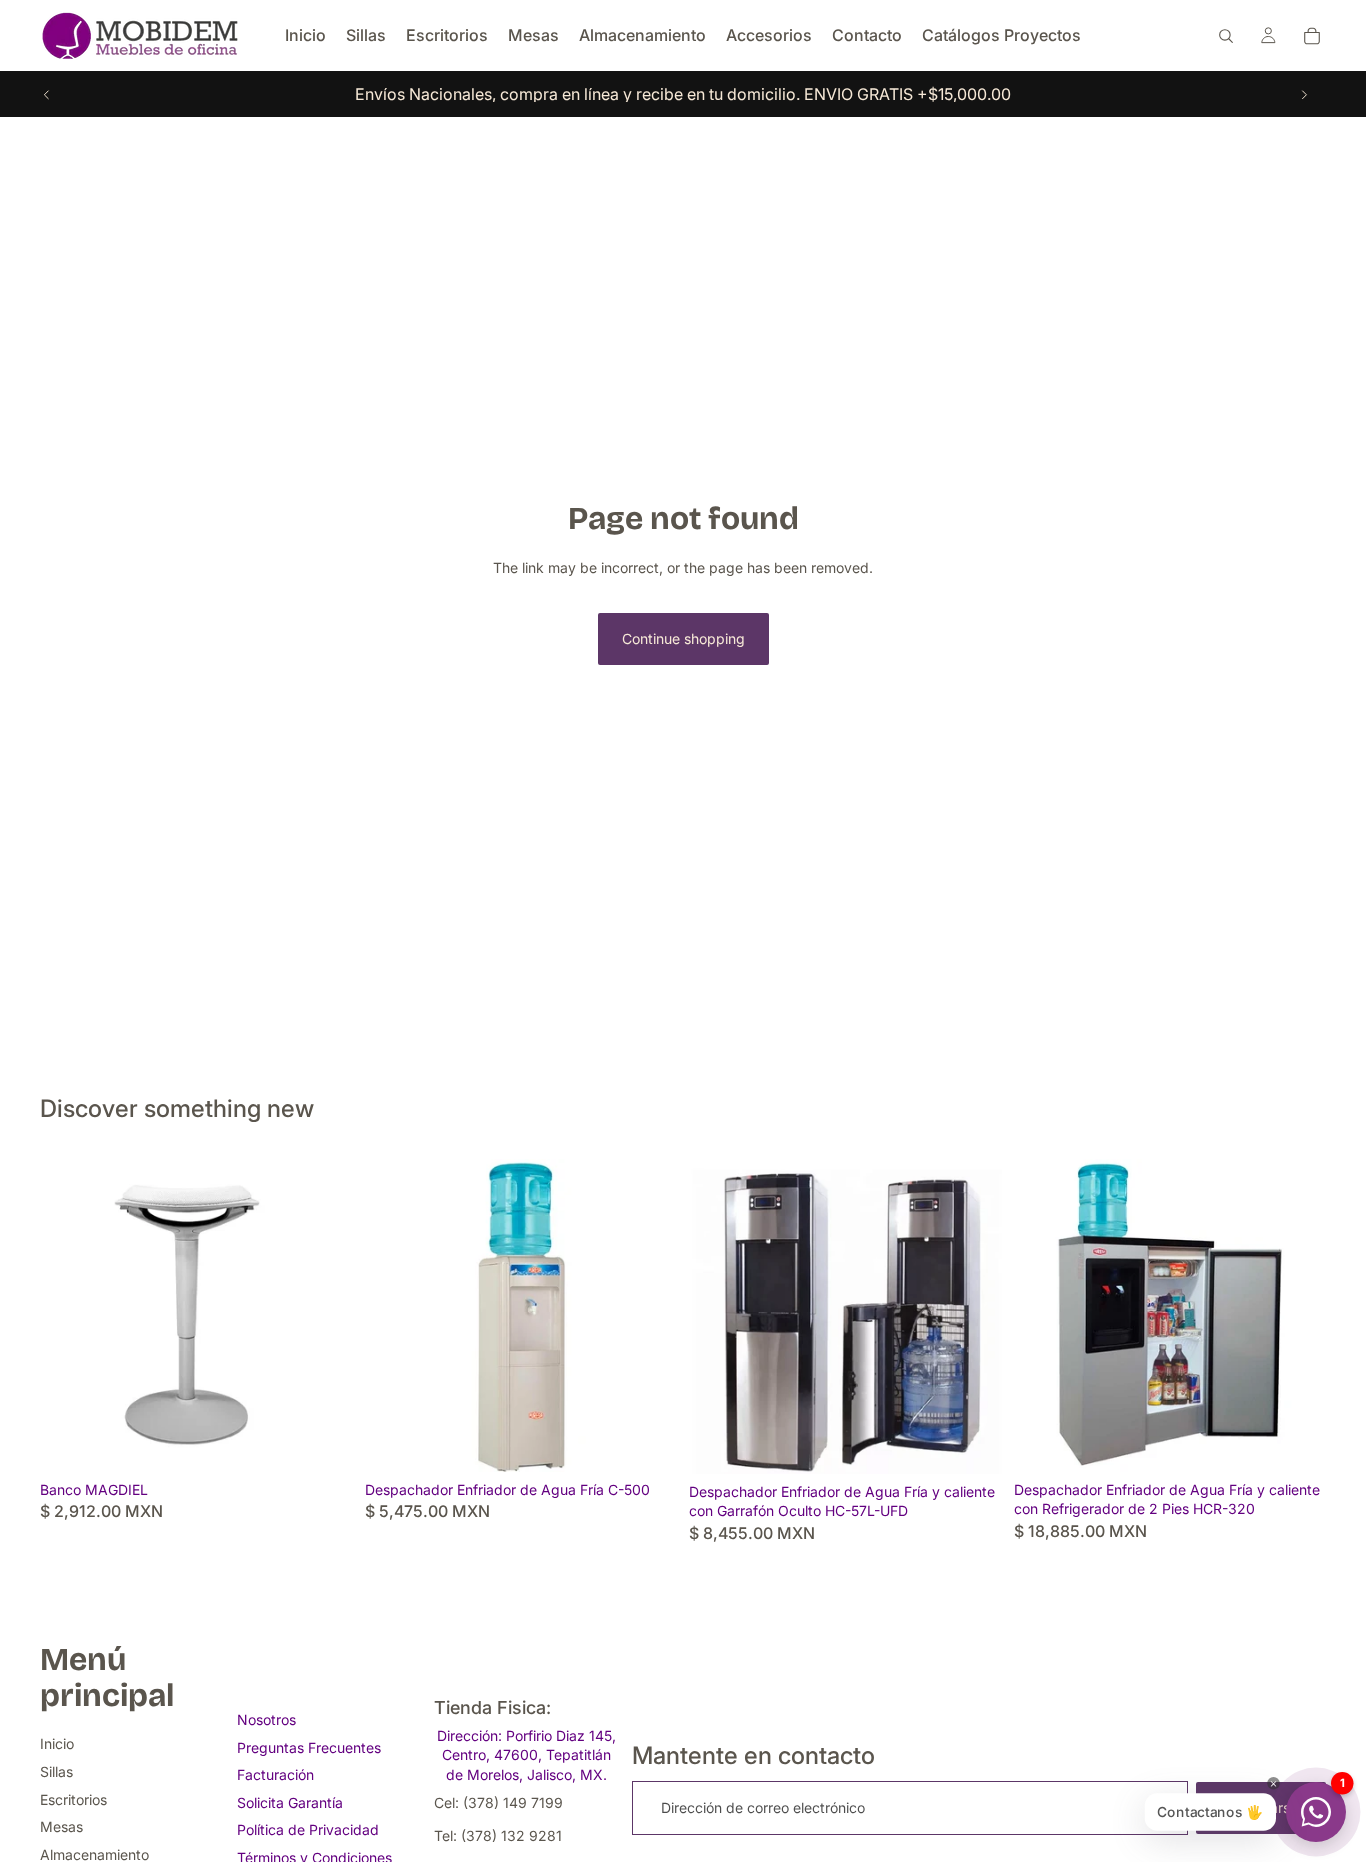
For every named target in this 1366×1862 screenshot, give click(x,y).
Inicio (57, 1743)
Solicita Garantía (290, 1802)
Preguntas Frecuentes (309, 1747)
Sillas (56, 1771)
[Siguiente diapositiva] (1304, 94)
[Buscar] (1226, 36)
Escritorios (73, 1799)
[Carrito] (1312, 36)
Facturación (275, 1774)
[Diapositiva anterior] (47, 94)
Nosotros (266, 1719)
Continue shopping (683, 638)
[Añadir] (646, 1441)
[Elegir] (322, 1441)
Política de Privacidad (308, 1829)
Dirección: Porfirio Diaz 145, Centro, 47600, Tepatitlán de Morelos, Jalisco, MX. (526, 1755)
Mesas (61, 1826)
